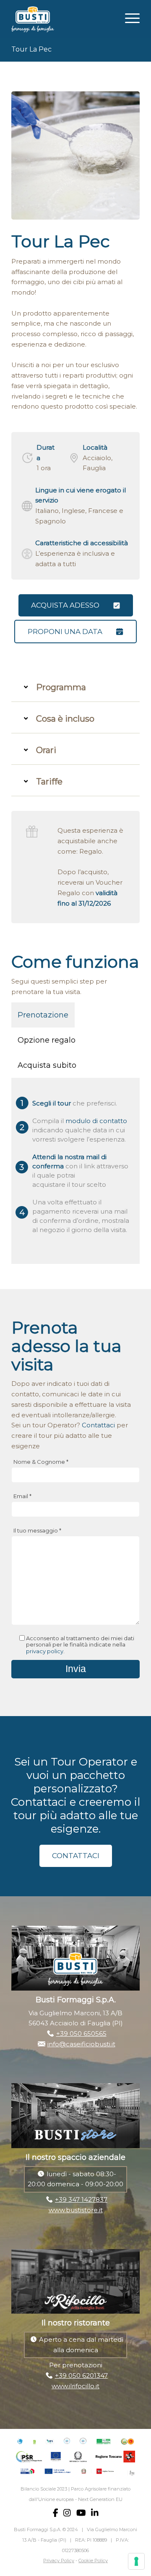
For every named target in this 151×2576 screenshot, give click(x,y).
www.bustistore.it (76, 2210)
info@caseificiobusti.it (81, 2044)
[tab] (75, 687)
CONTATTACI (76, 1856)
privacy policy (45, 1651)
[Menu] (128, 17)
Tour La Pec (31, 49)
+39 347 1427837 (81, 2199)
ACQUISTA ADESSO (65, 605)
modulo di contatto (96, 1121)
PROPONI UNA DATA (65, 632)
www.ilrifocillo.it (75, 2386)
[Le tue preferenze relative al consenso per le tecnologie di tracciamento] (136, 2561)
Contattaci (98, 1425)
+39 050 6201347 (81, 2375)
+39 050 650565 (81, 2034)
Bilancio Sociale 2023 (44, 2489)
